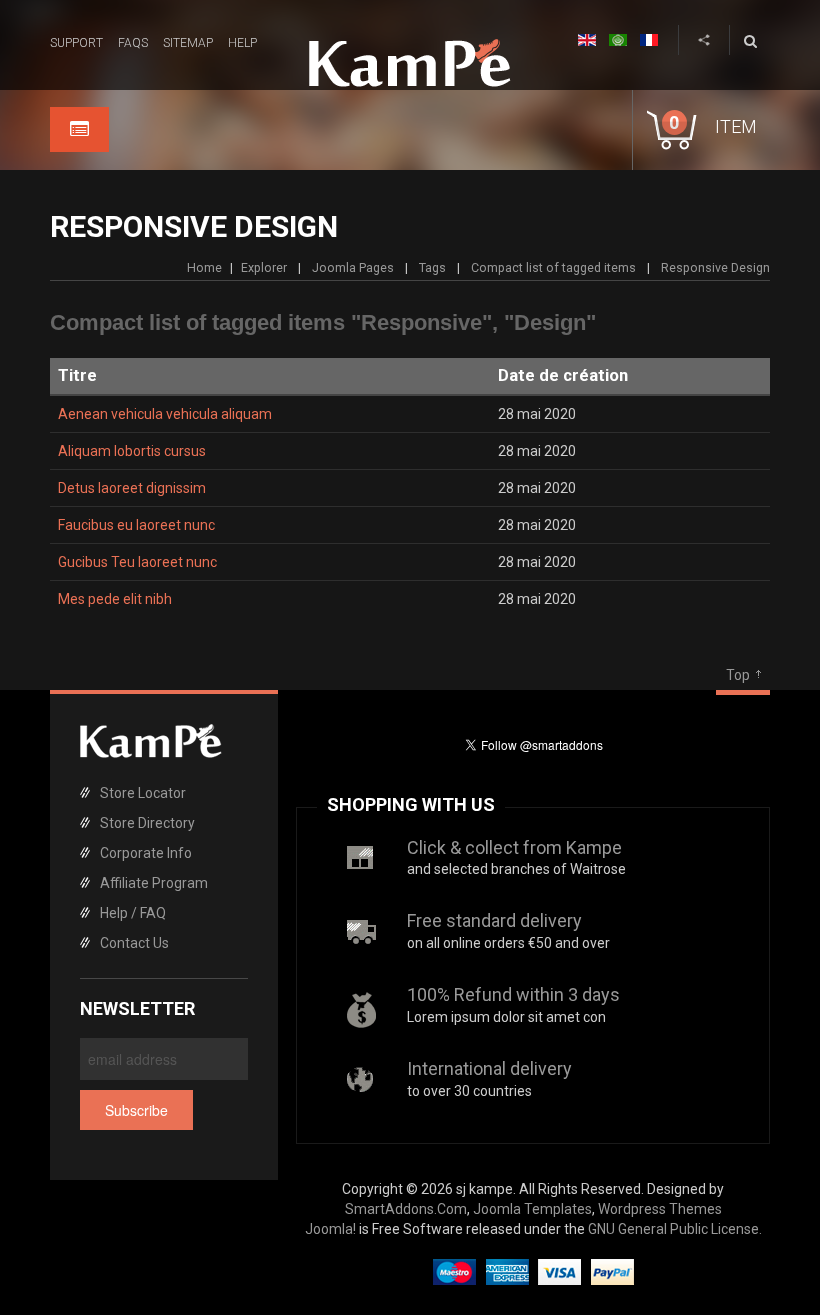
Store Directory (147, 823)
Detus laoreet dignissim (132, 488)
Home (204, 267)
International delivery (489, 1068)
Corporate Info (146, 853)
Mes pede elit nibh (115, 599)
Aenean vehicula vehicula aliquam (165, 414)
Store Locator (143, 793)
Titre (77, 375)
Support (76, 43)
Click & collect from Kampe (514, 847)
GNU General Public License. (675, 1229)
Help (242, 43)
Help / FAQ (133, 913)
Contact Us (134, 943)
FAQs (133, 43)
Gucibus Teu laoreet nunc (137, 562)
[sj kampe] (410, 63)
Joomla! (330, 1229)
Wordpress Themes (660, 1209)
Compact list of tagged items (553, 267)
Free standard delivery (494, 920)
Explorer (264, 267)
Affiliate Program (154, 883)
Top (738, 675)
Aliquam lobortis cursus (132, 451)
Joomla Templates (532, 1209)
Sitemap (188, 43)
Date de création (563, 375)
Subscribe (136, 1110)
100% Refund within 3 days (513, 994)
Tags (432, 267)
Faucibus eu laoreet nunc (136, 525)
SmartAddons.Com (406, 1209)
